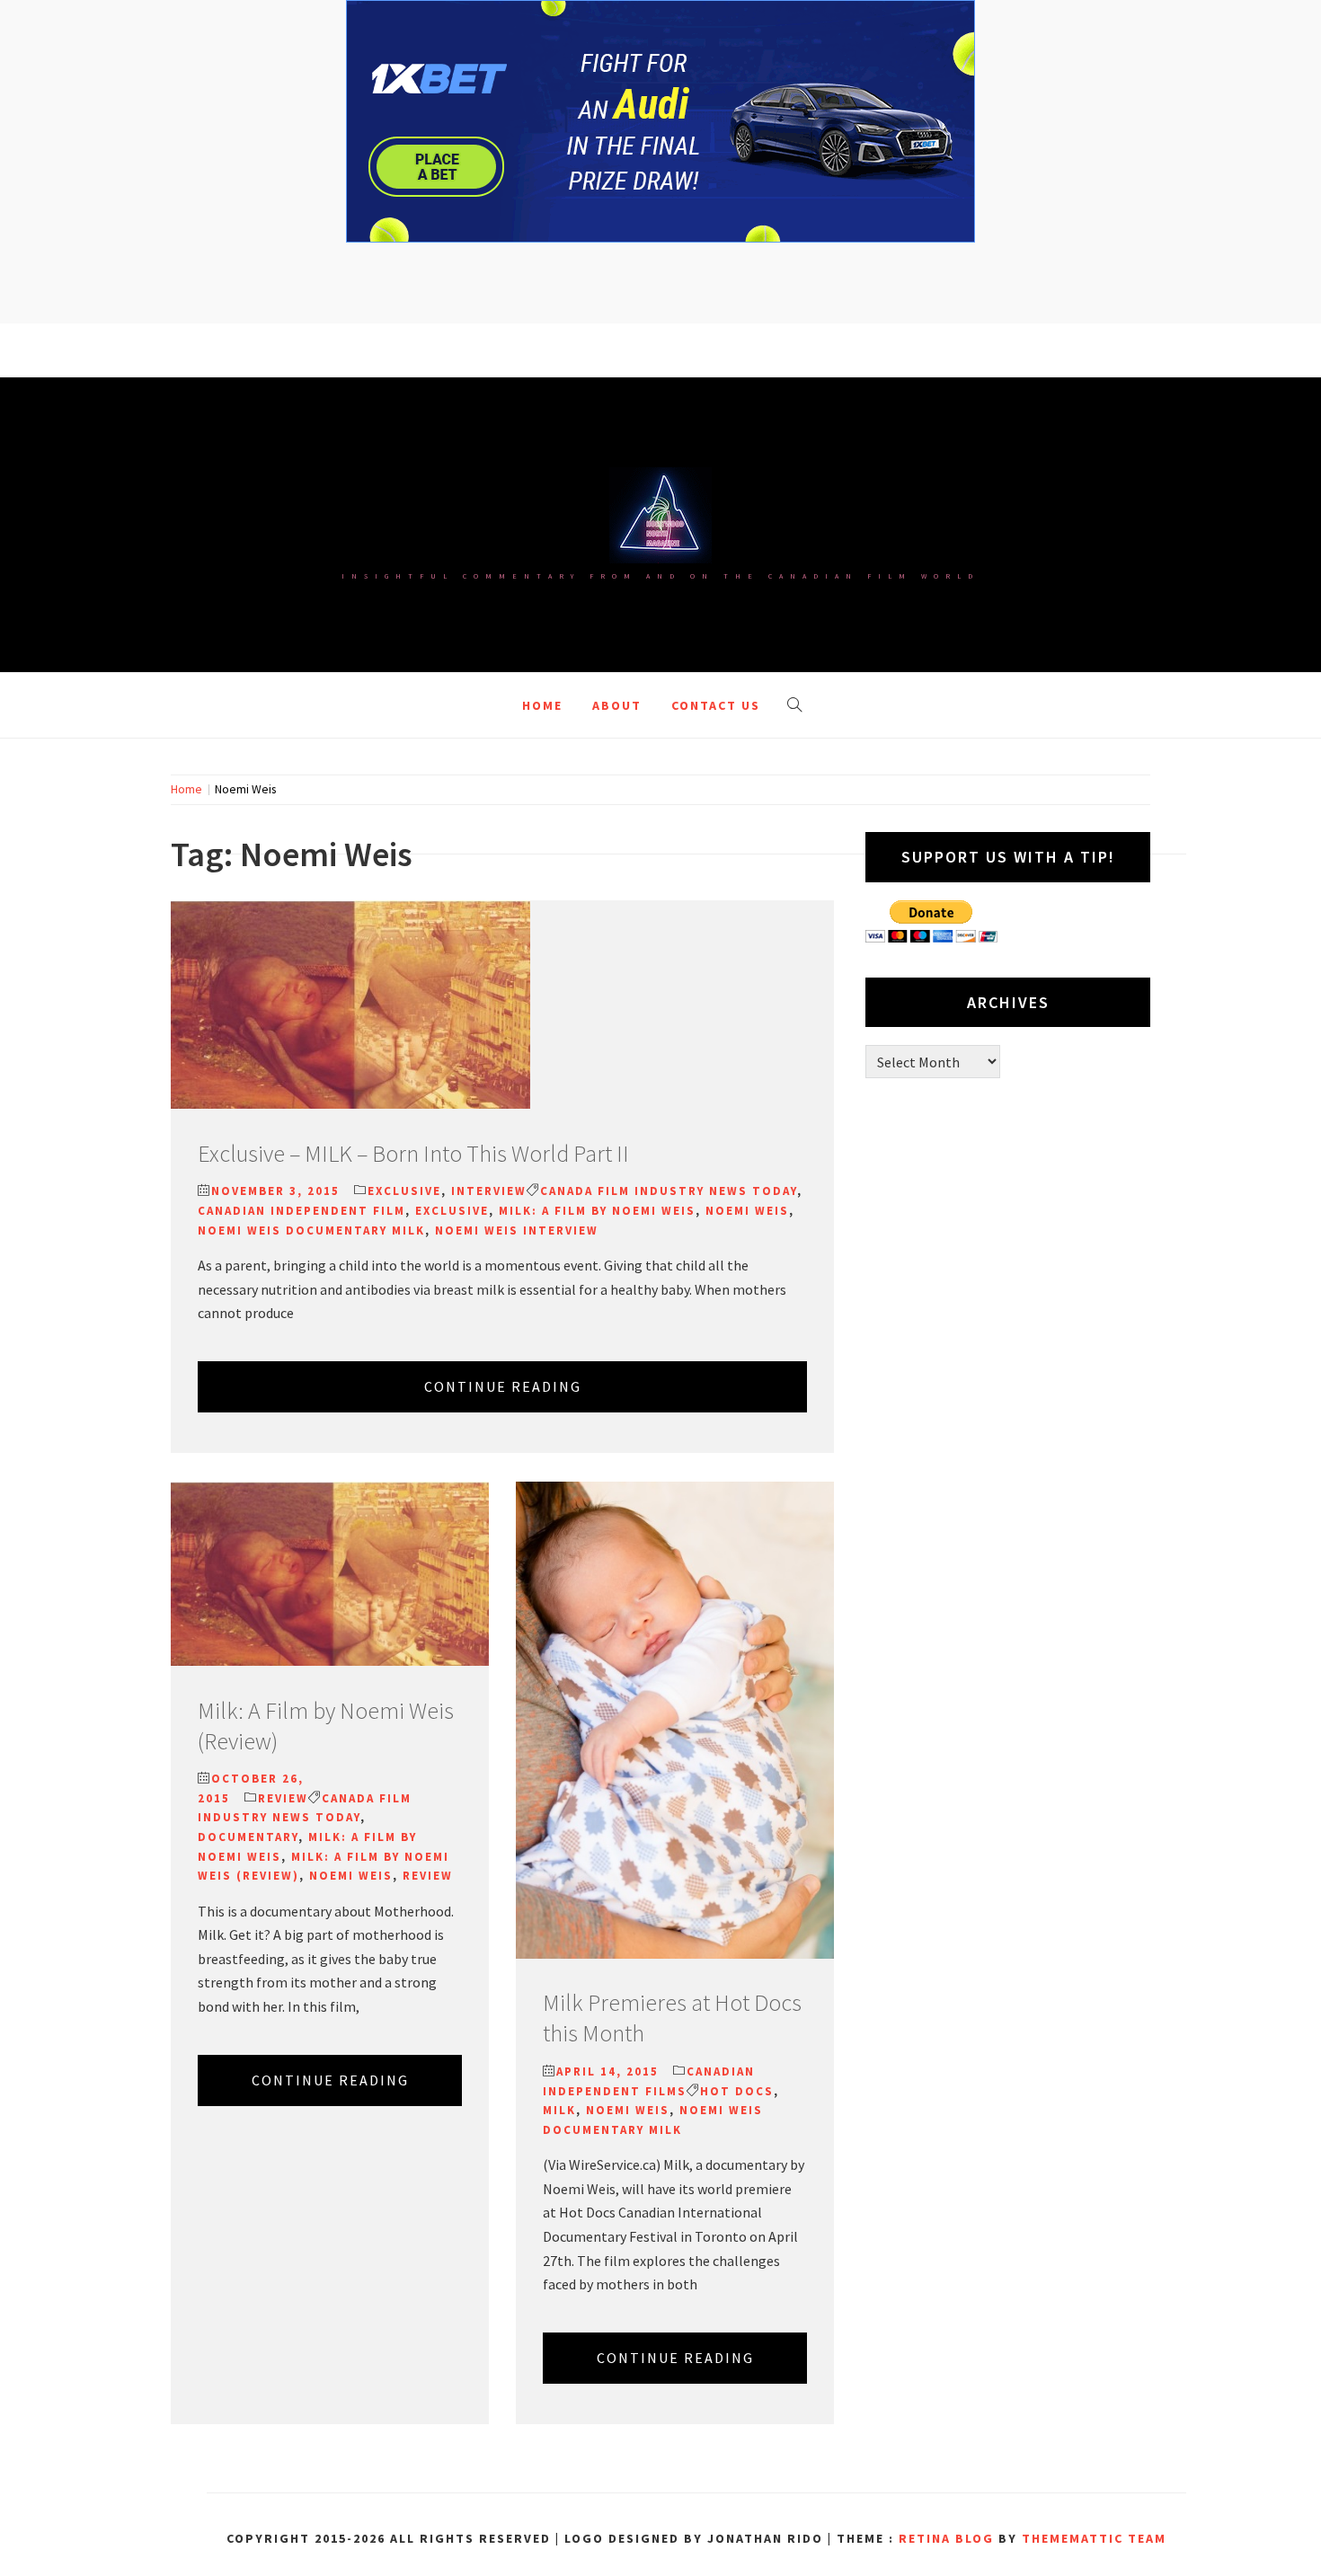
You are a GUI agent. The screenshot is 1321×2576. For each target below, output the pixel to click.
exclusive (452, 1211)
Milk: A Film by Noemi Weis (597, 1211)
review (428, 1876)
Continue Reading (503, 1386)
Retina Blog (946, 2538)
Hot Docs (737, 2091)
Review (283, 1798)
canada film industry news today (669, 1191)
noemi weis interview (517, 1230)
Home (542, 705)
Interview (489, 1191)
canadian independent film (301, 1211)
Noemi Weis (747, 1211)
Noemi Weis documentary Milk (311, 1230)
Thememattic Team (1094, 2538)
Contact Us (716, 705)
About (617, 705)
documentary (248, 1837)
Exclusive (404, 1191)
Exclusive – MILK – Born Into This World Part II (413, 1153)
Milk (559, 2110)
